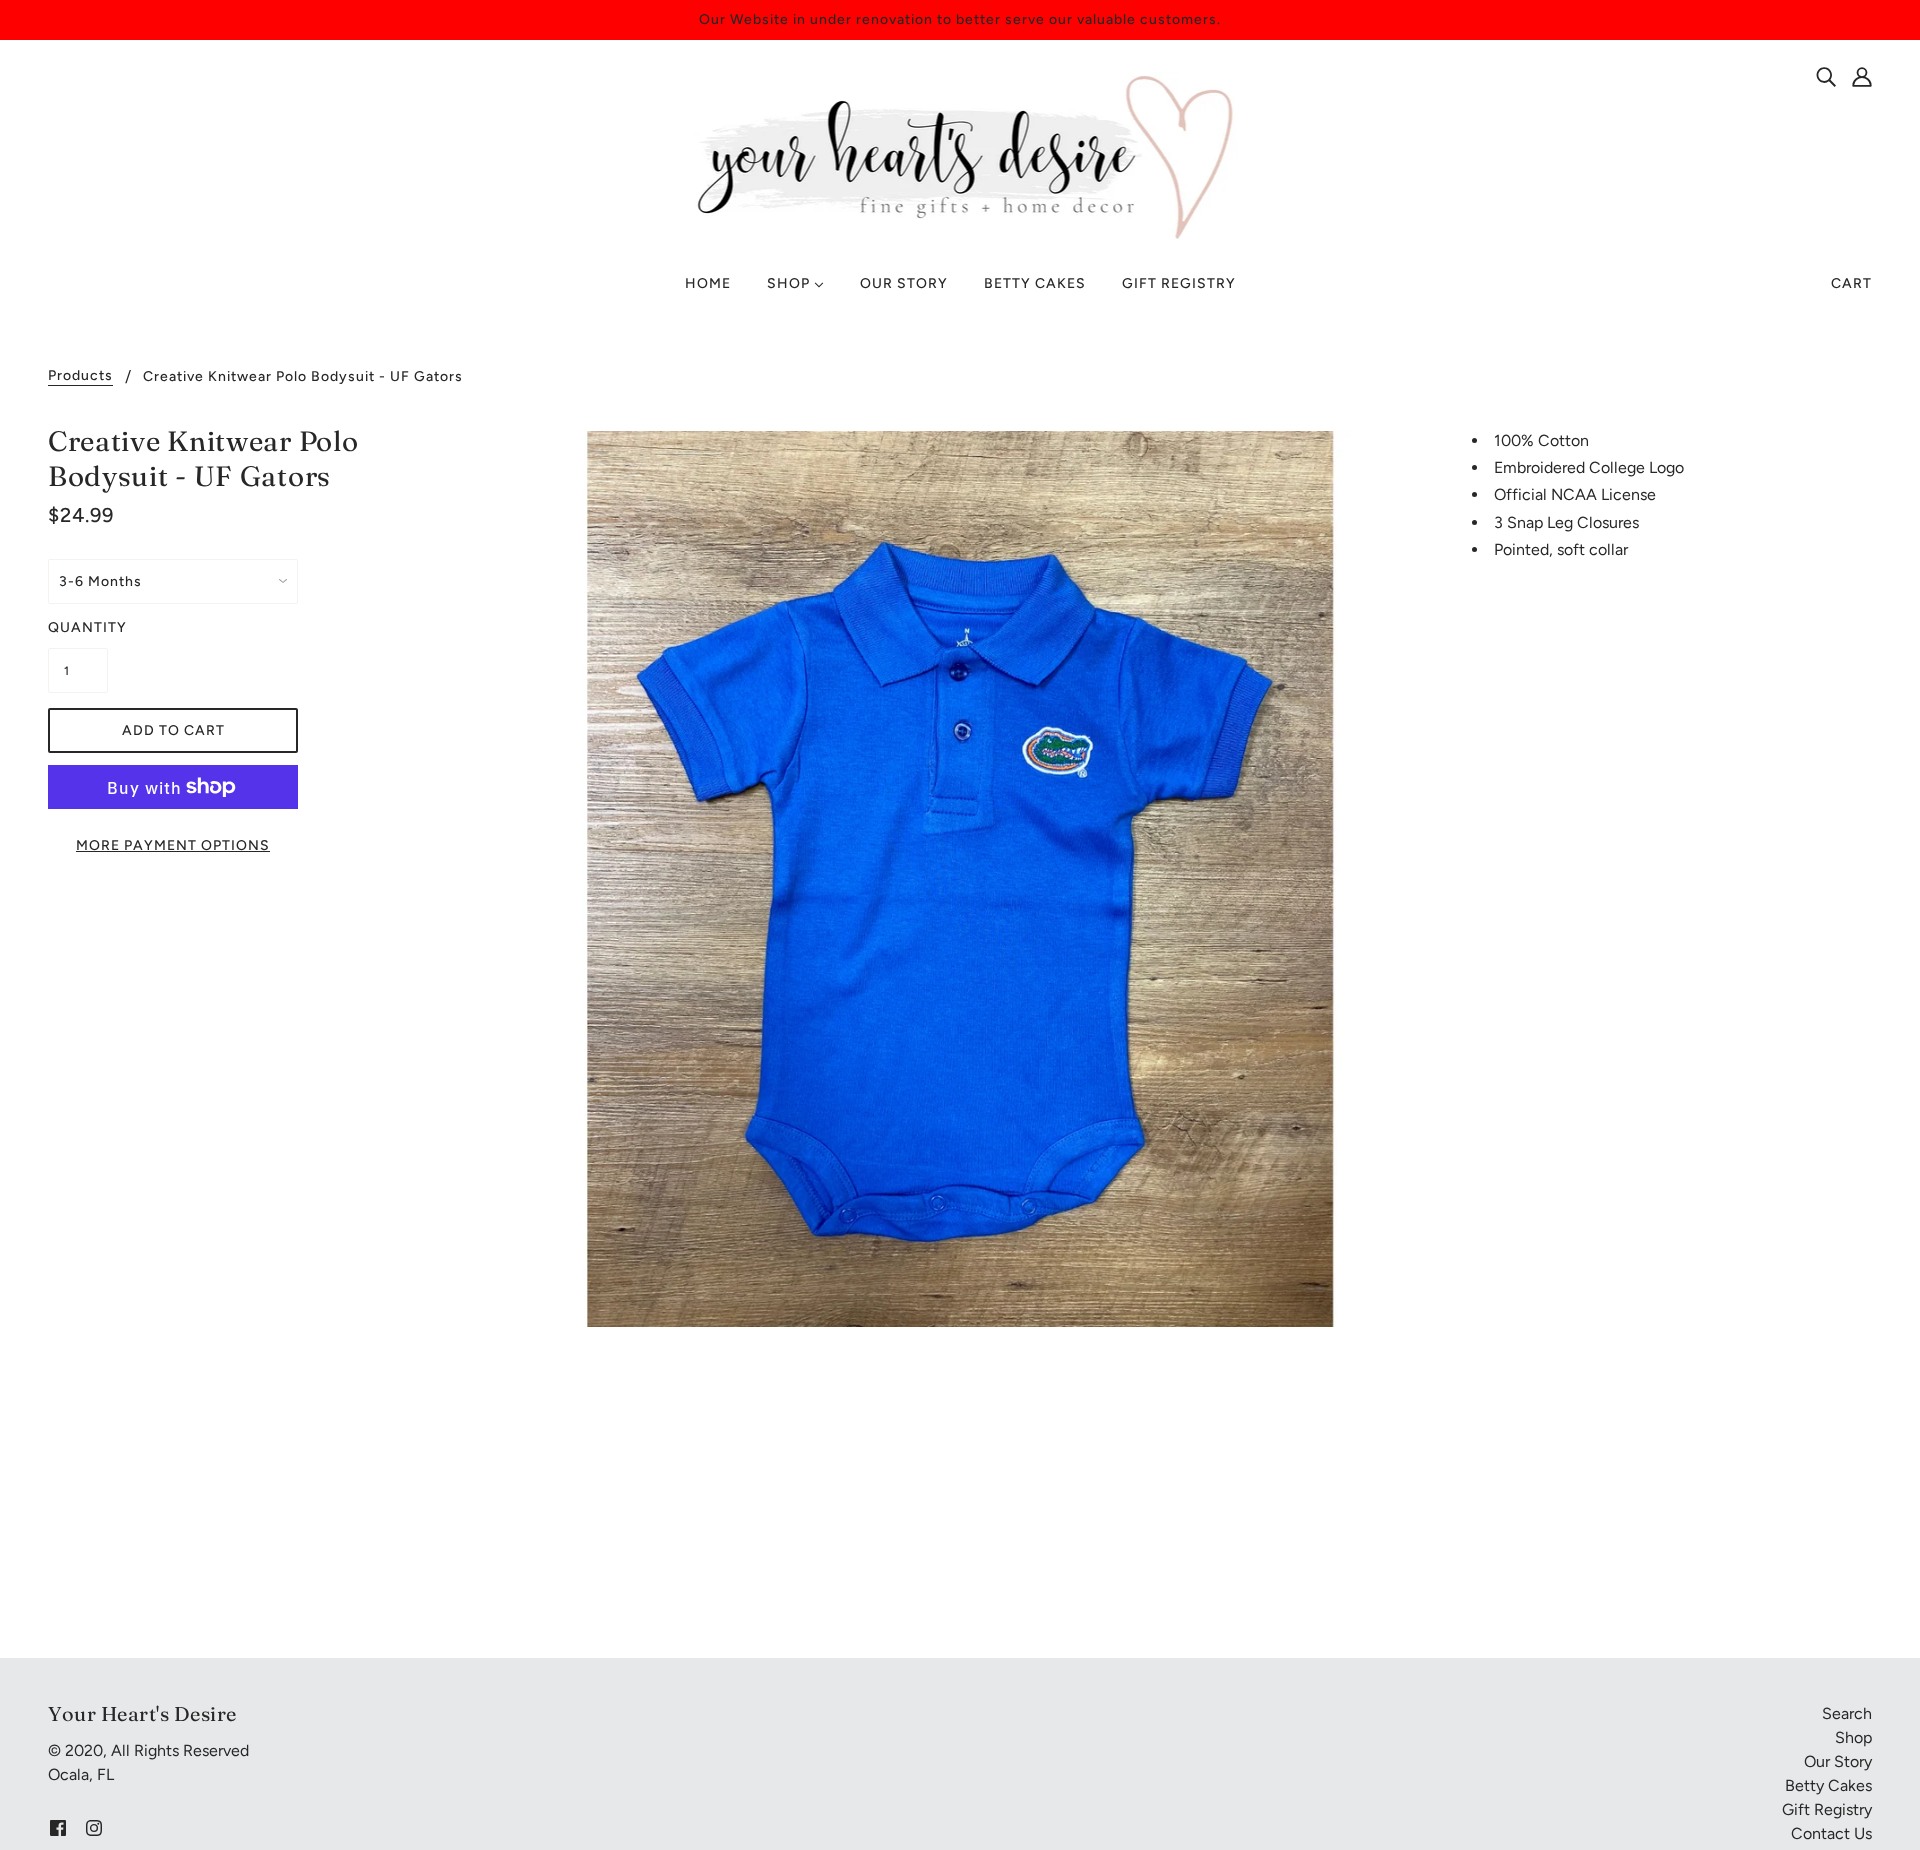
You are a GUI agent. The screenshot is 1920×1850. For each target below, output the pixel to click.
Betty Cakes (1828, 1785)
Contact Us (1831, 1833)
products (80, 376)
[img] (1826, 76)
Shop (1853, 1737)
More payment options (173, 845)
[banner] (960, 155)
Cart (1851, 283)
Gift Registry (1827, 1809)
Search (1847, 1713)
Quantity (78, 627)
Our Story (1838, 1761)
